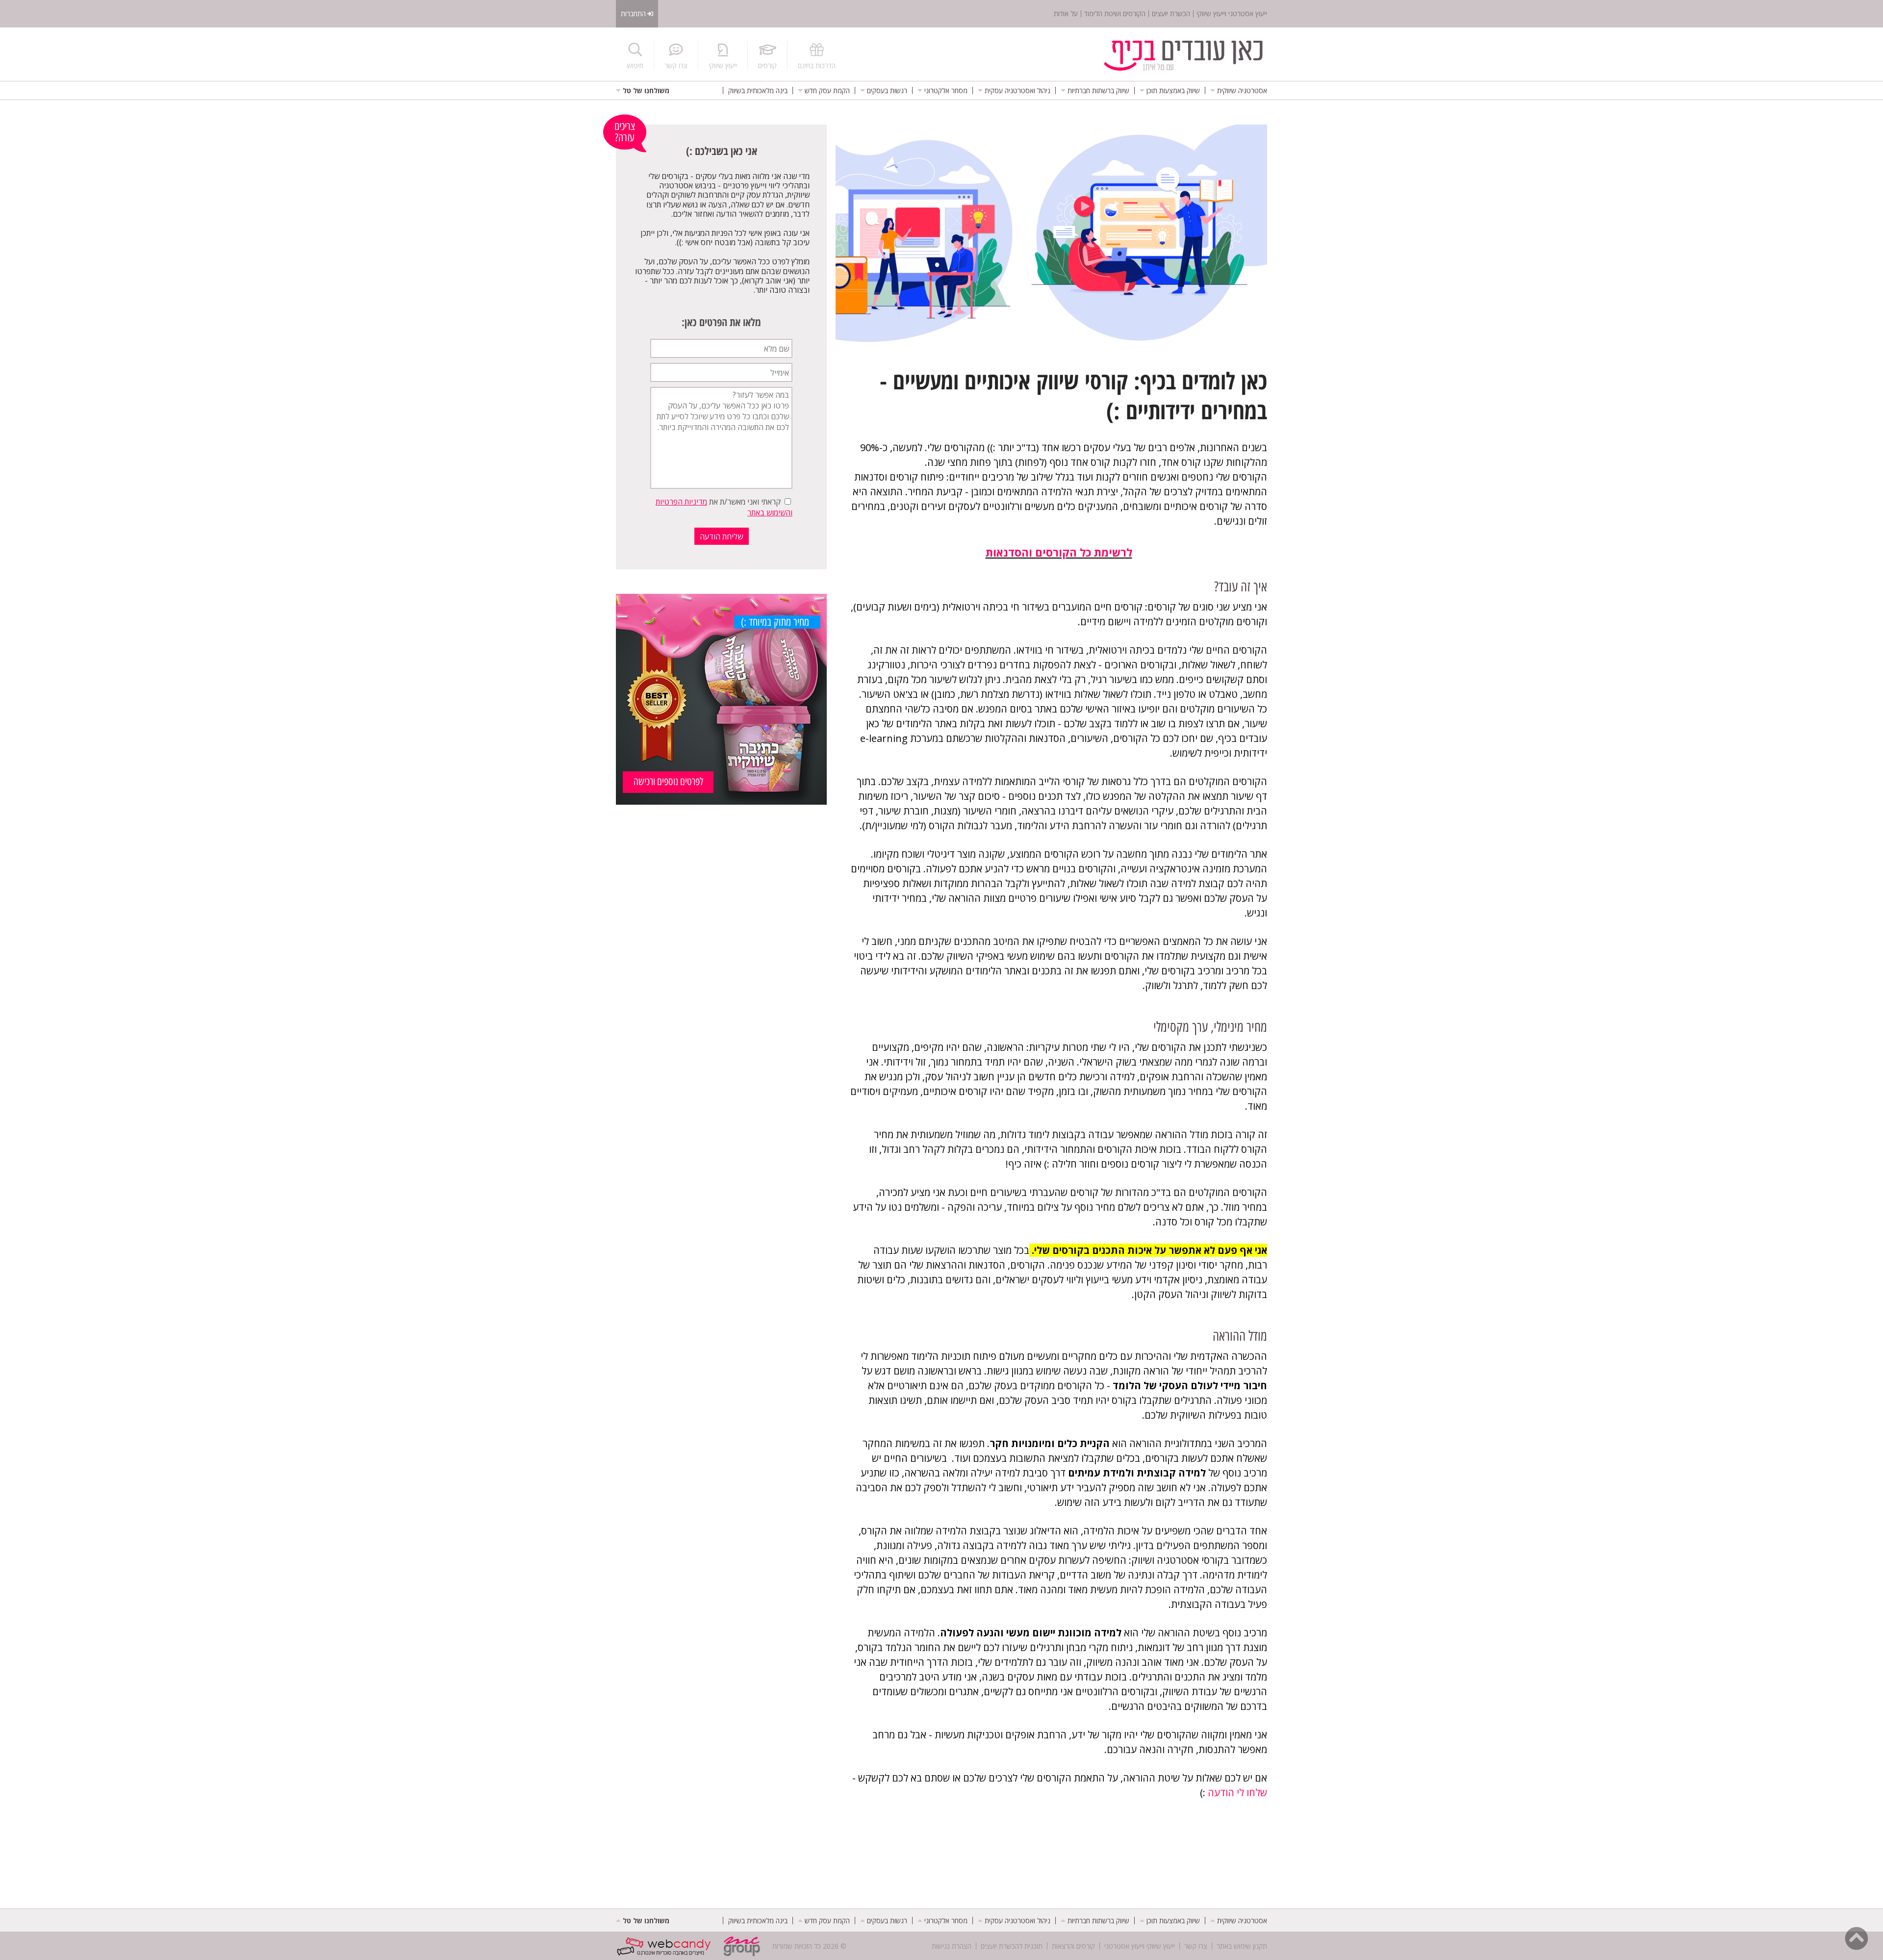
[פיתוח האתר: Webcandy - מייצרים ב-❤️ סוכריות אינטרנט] (666, 1946)
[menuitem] (1239, 90)
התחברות (633, 13)
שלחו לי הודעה (1237, 1793)
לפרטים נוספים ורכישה (668, 781)
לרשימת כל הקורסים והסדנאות (1059, 552)
